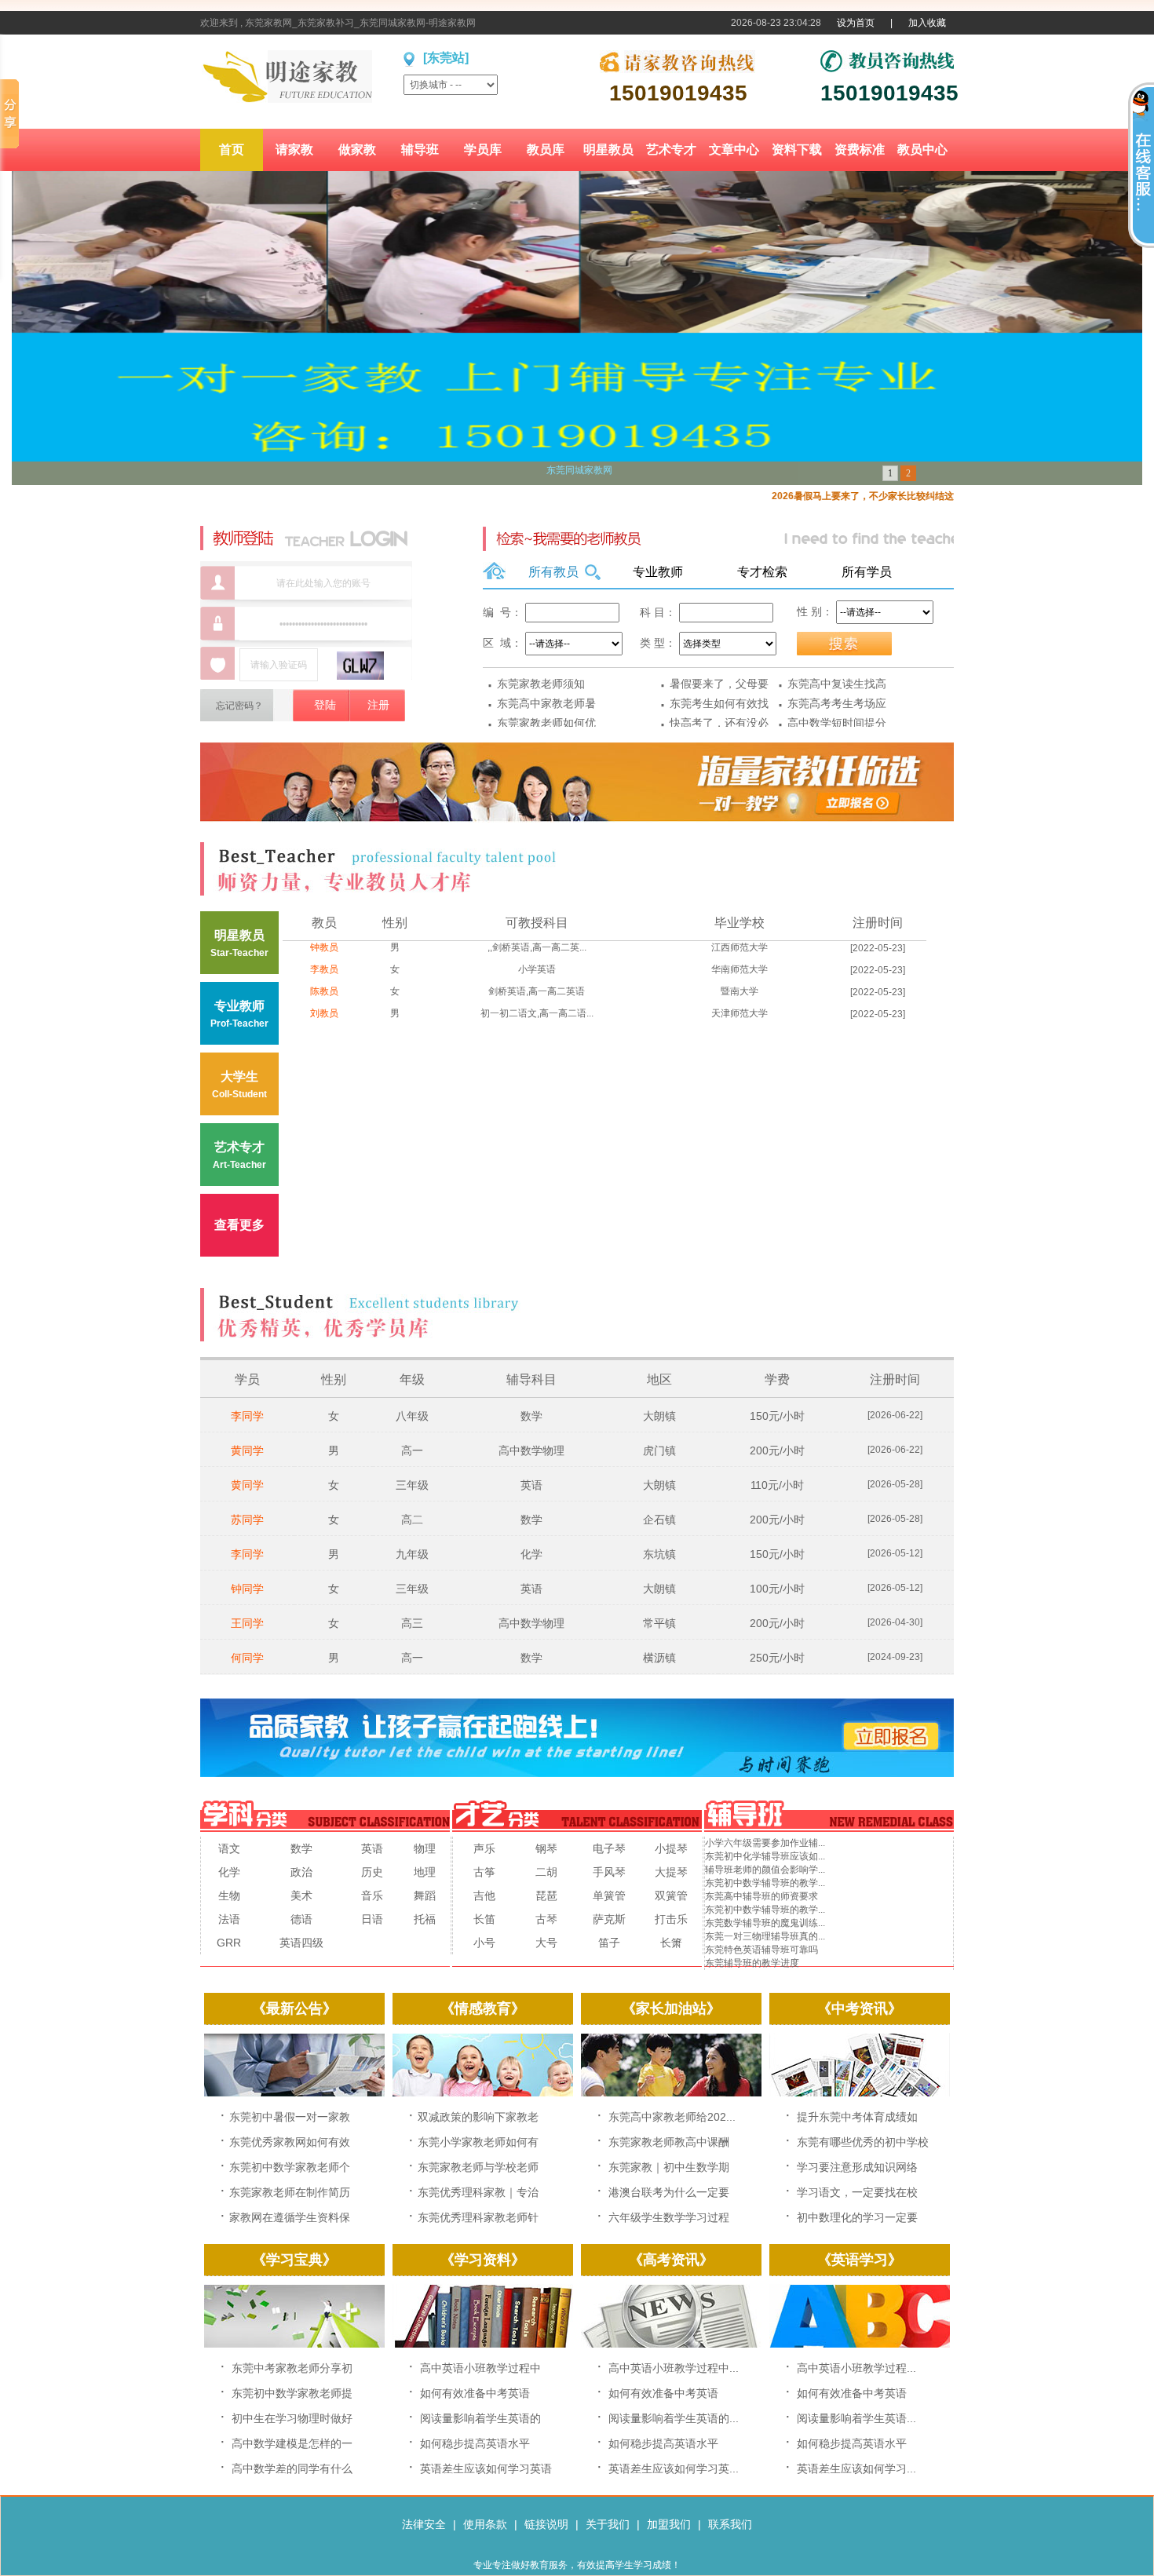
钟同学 (247, 1589)
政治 (301, 1872)
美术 (301, 1896)
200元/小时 (777, 1450)
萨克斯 (609, 1919)
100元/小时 (777, 1589)
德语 (301, 1919)
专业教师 (658, 572)
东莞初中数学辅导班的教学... (765, 1883)
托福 (425, 1919)
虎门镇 (659, 1450)
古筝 (484, 1872)
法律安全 (424, 2524)
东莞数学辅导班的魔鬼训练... (765, 1923)
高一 (412, 1450)
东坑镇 (659, 1554)
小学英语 (537, 969)
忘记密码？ (239, 706)
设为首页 (856, 23)
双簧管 (671, 1896)
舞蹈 (425, 1896)
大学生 (239, 1085)
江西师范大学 (740, 947)
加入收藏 (927, 23)
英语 (531, 1485)
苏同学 (247, 1520)
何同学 (247, 1658)
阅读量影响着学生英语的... (674, 2418)
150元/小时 (777, 1416)
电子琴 (609, 1848)
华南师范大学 (740, 969)
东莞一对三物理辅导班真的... (765, 1936)
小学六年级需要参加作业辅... (765, 1843)
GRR (229, 1943)
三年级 (412, 1485)
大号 (546, 1943)
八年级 (412, 1416)
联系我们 (730, 2524)
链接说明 (546, 2524)
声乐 (484, 1848)
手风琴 (609, 1872)
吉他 (484, 1896)
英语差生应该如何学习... (856, 2468)
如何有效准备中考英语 (475, 2393)
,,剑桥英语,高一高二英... (537, 947)
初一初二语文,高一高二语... (537, 1013)
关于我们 (608, 2524)
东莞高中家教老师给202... (672, 2117)
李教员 (324, 969)
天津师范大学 (740, 1013)
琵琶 (546, 1896)
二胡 (546, 1872)
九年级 (412, 1554)
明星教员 (239, 943)
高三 (412, 1623)
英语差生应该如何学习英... (674, 2468)
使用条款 (485, 2524)
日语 (372, 1919)
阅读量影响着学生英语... (856, 2418)
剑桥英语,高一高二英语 (537, 991)
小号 (484, 1943)
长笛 (484, 1919)
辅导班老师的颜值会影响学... (765, 1870)
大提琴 (671, 1872)
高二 (412, 1520)
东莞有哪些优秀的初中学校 (863, 2142)
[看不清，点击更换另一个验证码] (360, 666)
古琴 (546, 1919)
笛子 (609, 1943)
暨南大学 (740, 991)
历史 (372, 1872)
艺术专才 (239, 1155)
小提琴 (671, 1848)
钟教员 (324, 947)
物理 (425, 1848)
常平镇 (659, 1623)
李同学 (247, 1416)
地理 (425, 1872)
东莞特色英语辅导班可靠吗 (761, 1950)
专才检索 (762, 572)
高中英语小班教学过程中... (674, 2368)
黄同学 (247, 1450)
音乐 (372, 1896)
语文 (229, 1848)
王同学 (247, 1623)
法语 (229, 1919)
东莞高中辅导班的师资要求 (761, 1896)
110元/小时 (777, 1485)
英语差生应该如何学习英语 (486, 2468)
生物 (229, 1896)
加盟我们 (669, 2524)
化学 (531, 1554)
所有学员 (867, 572)
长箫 (671, 1943)
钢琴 (546, 1848)
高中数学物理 (531, 1450)
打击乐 (671, 1919)
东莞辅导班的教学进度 (752, 1963)
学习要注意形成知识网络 (857, 2167)
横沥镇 (659, 1658)
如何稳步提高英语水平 (475, 2443)
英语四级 (301, 1943)
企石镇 (659, 1520)
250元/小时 (777, 1658)
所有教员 (553, 572)
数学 (531, 1416)
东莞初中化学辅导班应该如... (765, 1856)
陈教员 (324, 991)
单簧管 (609, 1896)
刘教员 (324, 1013)
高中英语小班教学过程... (856, 2368)
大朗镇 (659, 1416)
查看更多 (239, 1225)
